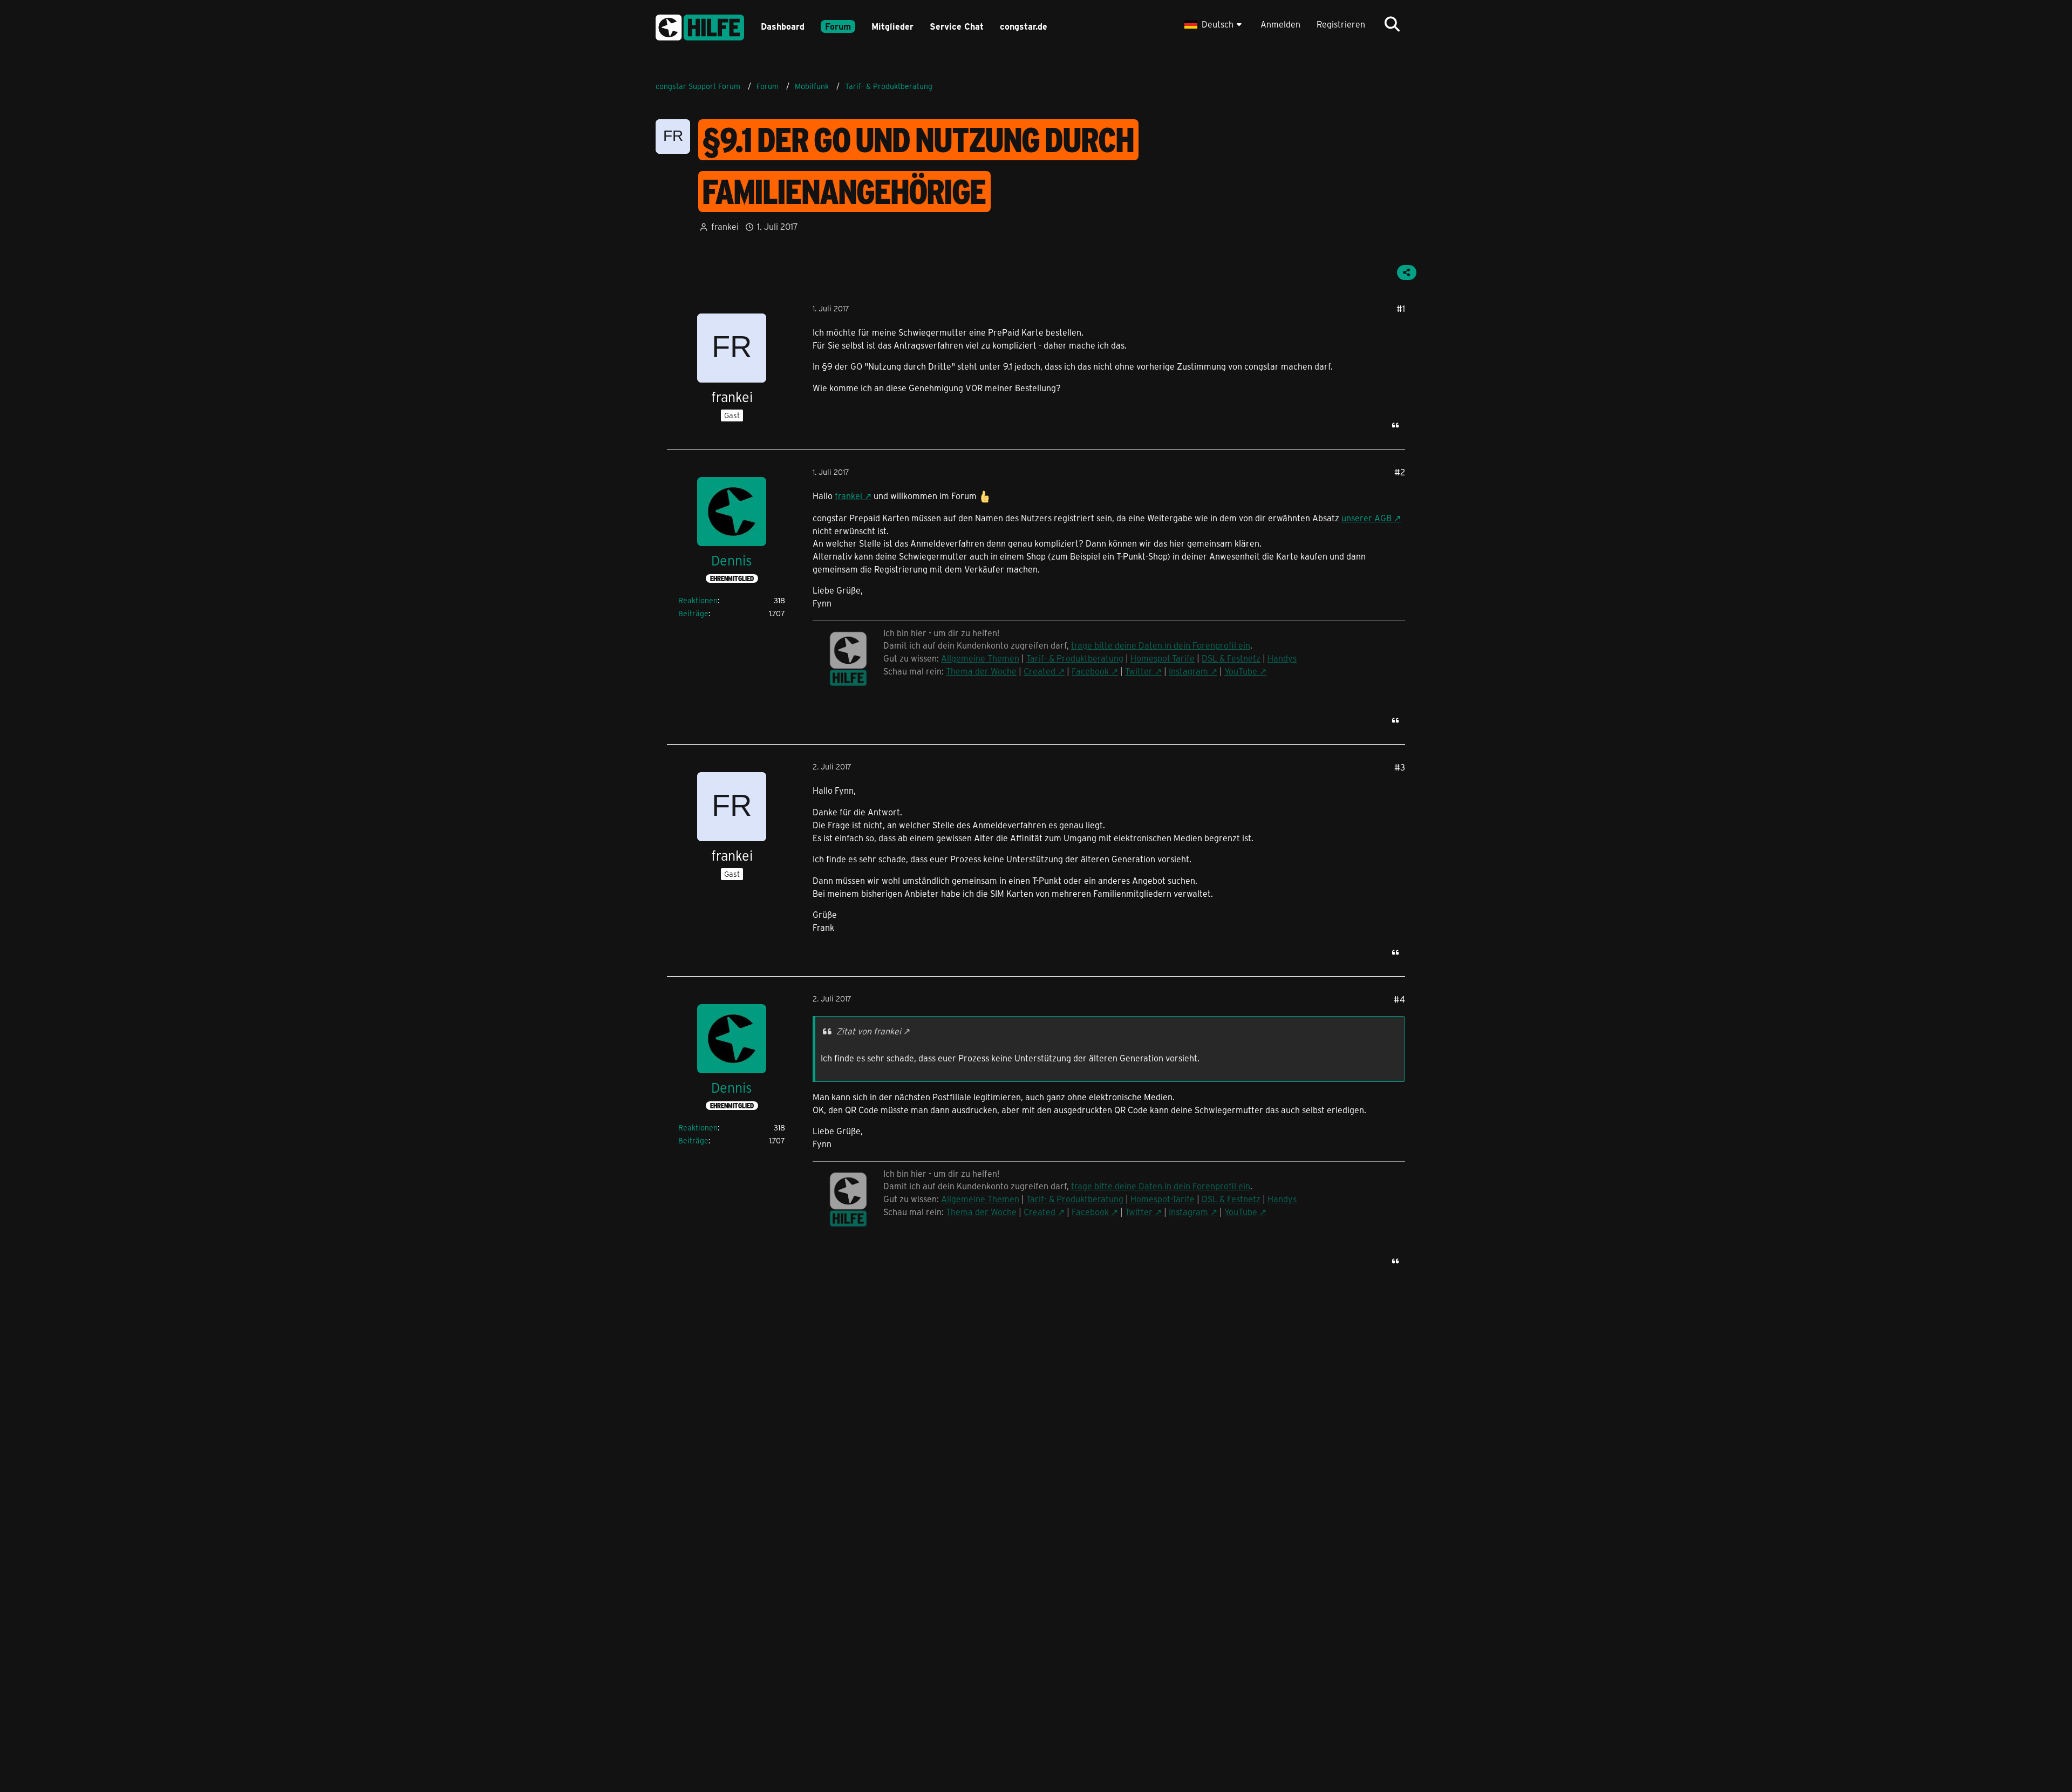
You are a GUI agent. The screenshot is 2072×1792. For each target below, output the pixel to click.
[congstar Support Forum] (700, 26)
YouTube (1241, 671)
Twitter (1139, 671)
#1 (1401, 308)
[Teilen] (1407, 272)
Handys (1282, 658)
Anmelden (1280, 24)
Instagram (1188, 671)
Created (1040, 671)
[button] (1214, 24)
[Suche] (1392, 24)
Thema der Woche (981, 671)
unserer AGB (1366, 518)
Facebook (1090, 671)
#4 (1399, 999)
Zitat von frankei (869, 1031)
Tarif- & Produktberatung (1075, 658)
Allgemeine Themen (980, 658)
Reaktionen (698, 600)
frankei (848, 496)
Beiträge (693, 613)
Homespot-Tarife (1163, 658)
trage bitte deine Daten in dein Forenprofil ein (1161, 645)
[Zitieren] (1395, 425)
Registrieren (1341, 24)
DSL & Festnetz (1231, 658)
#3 (1400, 767)
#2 (1400, 472)
